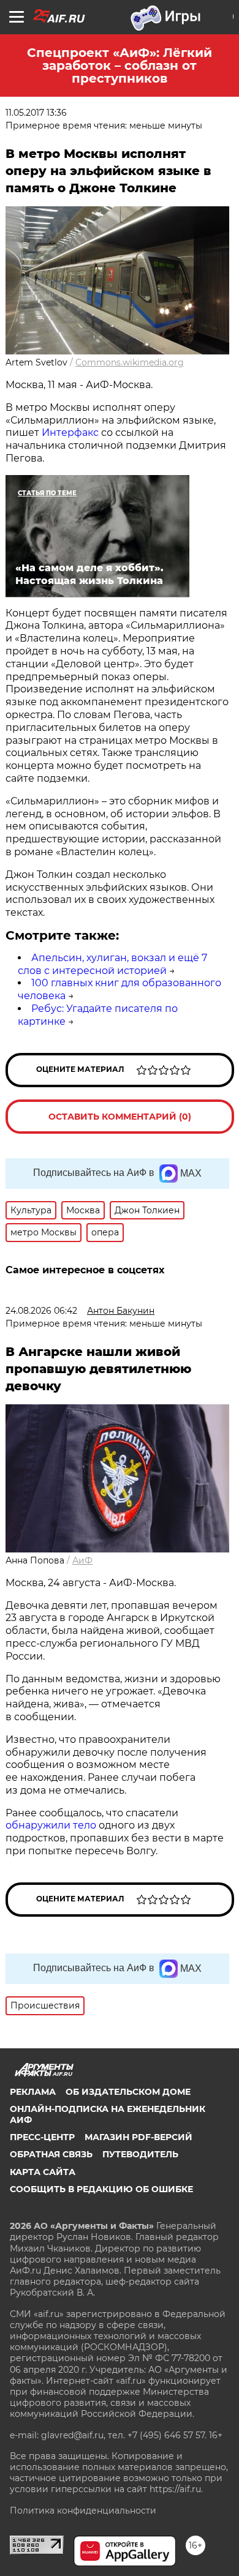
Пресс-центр (42, 2137)
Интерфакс (70, 432)
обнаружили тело (51, 1825)
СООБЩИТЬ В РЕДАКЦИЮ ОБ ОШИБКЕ (101, 2189)
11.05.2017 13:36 (36, 113)
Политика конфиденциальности (83, 2510)
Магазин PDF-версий (138, 2137)
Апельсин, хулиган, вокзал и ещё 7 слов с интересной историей (112, 964)
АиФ (82, 1560)
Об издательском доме (128, 2092)
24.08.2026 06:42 (41, 1311)
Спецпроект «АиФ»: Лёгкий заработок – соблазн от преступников (120, 66)
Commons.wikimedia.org (130, 362)
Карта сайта (43, 2172)
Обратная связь (51, 2154)
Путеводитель (140, 2154)
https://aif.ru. (176, 2489)
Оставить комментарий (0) (120, 1117)
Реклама (33, 2092)
